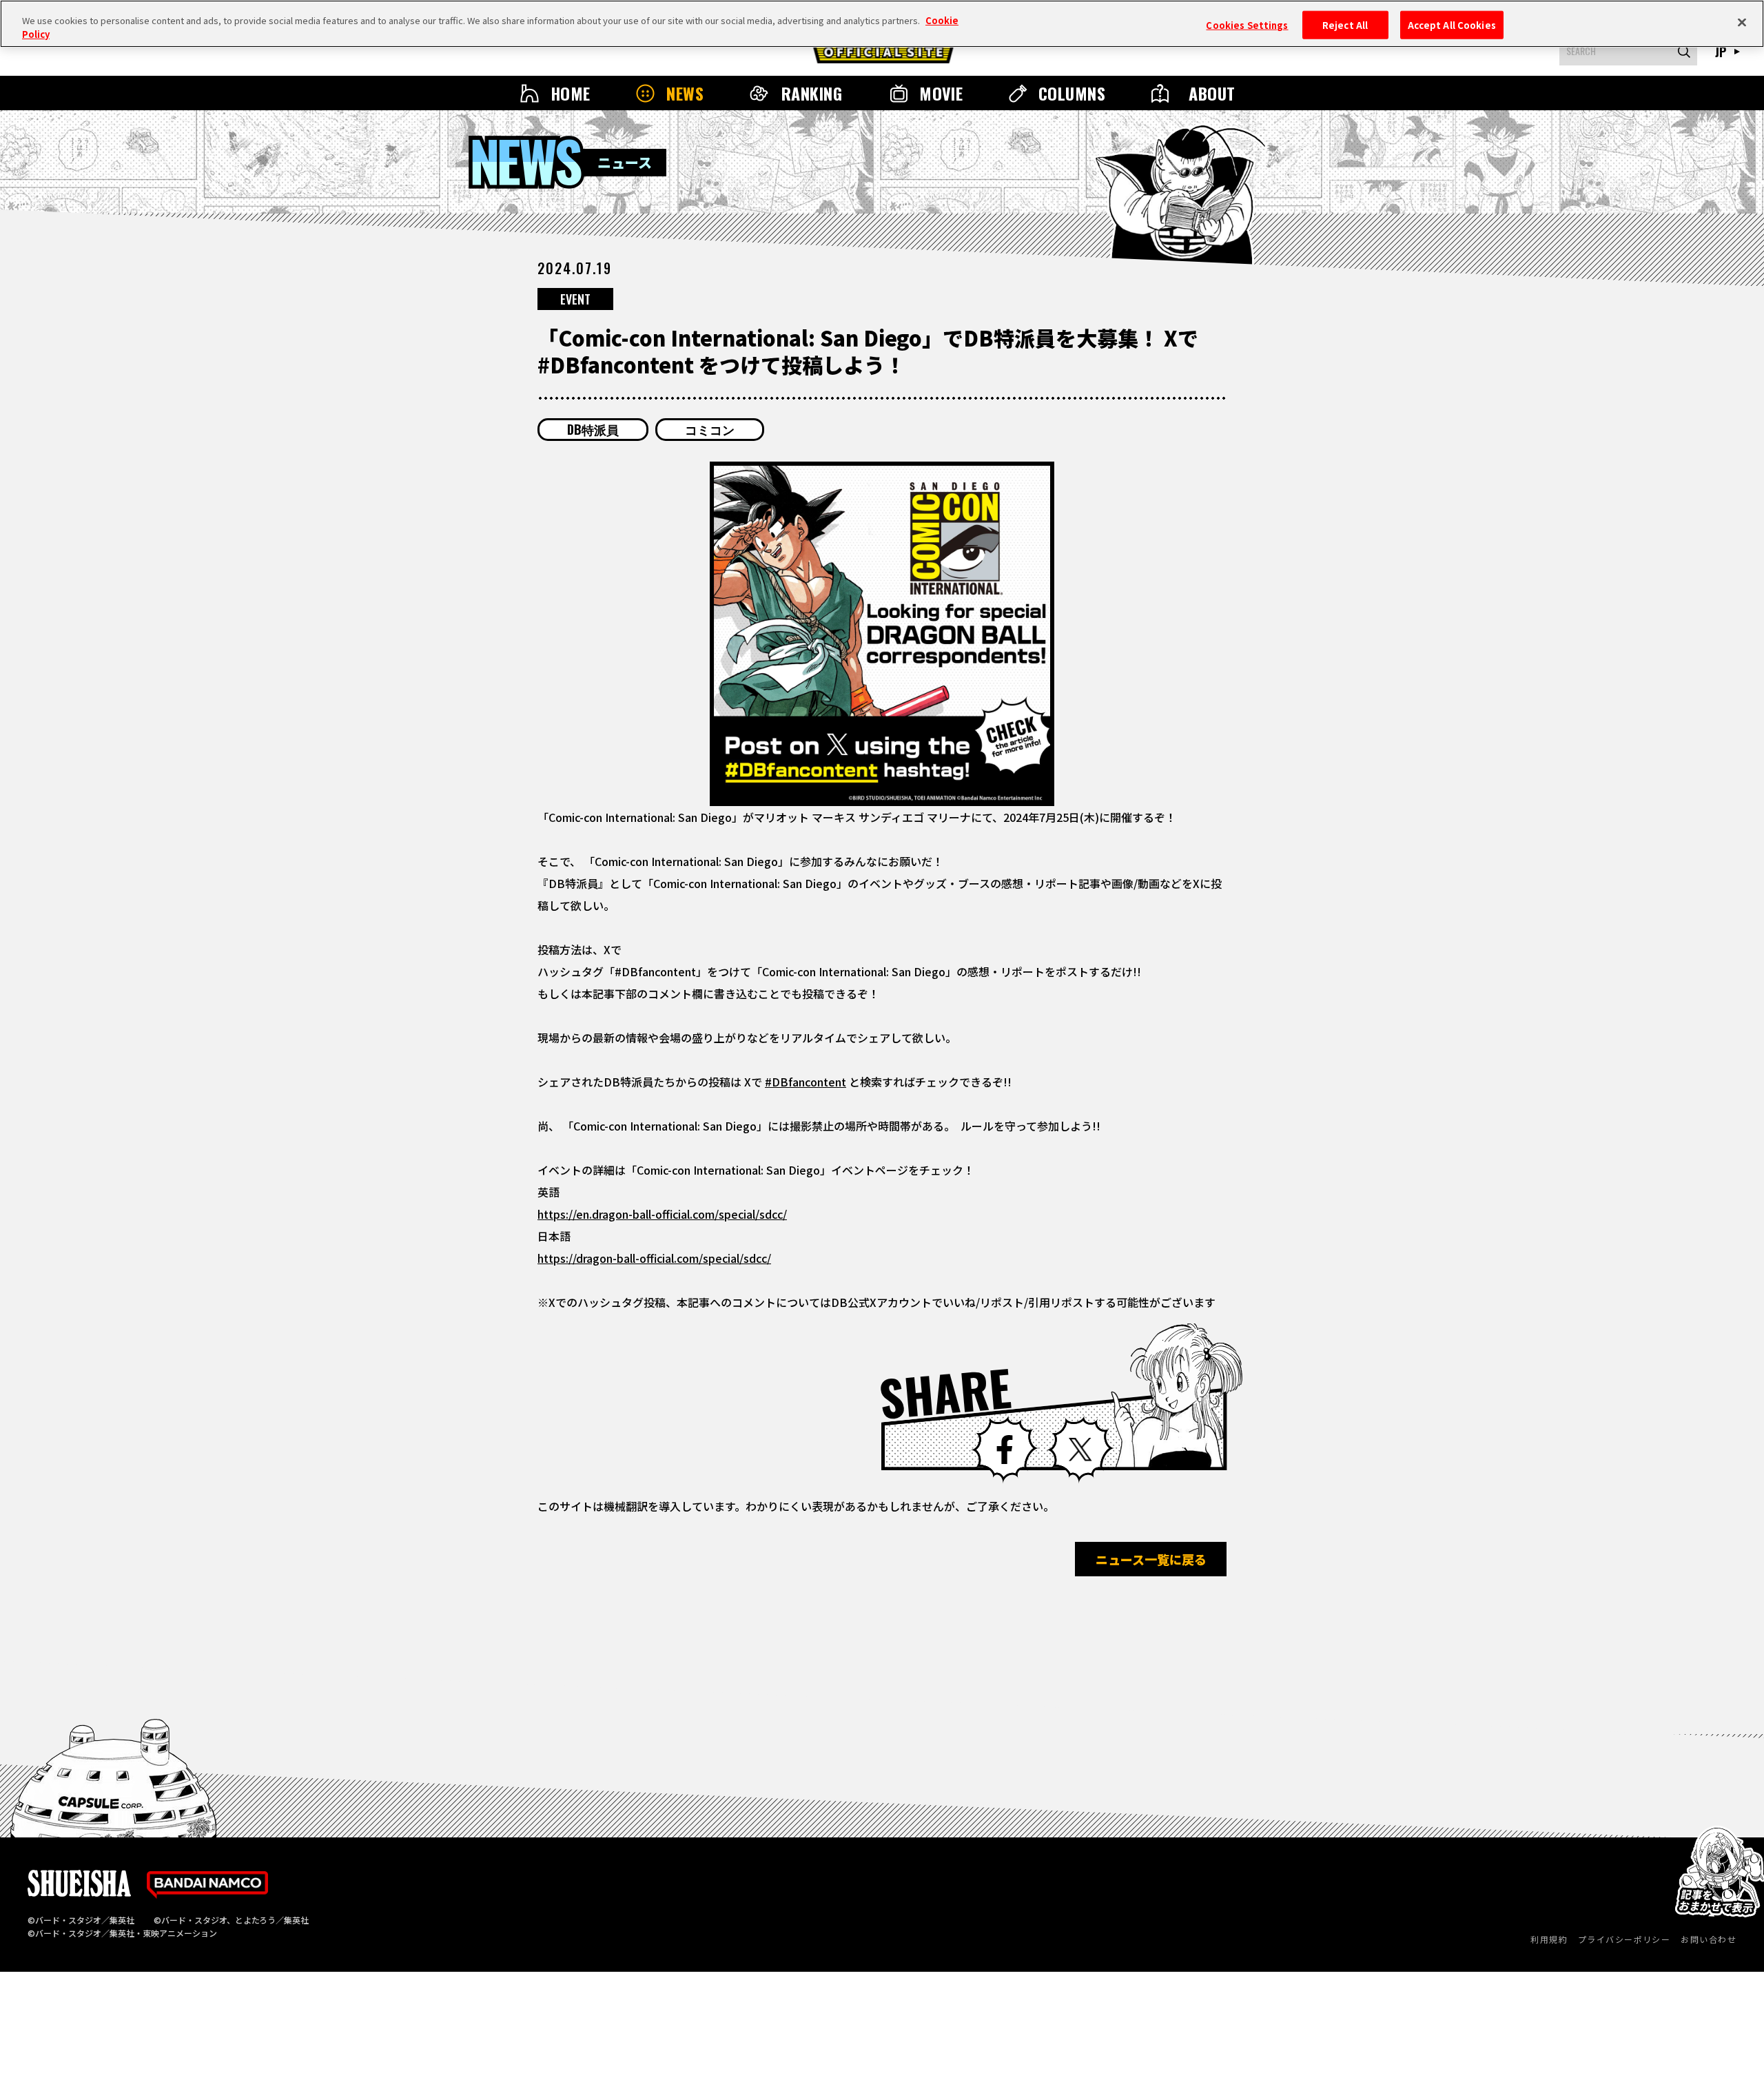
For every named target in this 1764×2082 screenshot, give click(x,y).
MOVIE (941, 93)
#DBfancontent (806, 1082)
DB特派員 (593, 429)
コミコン (710, 429)
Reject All (1345, 24)
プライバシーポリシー (1624, 1939)
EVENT (575, 299)
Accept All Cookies (1452, 24)
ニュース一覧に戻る (1151, 1559)
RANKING (812, 93)
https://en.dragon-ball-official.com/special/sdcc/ (662, 1214)
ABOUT (1212, 93)
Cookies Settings (1247, 24)
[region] (882, 24)
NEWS (685, 93)
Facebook (1005, 1450)
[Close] (1742, 22)
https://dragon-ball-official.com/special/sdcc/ (654, 1258)
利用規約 (1549, 1939)
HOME (571, 93)
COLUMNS (1072, 93)
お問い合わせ (1709, 1939)
